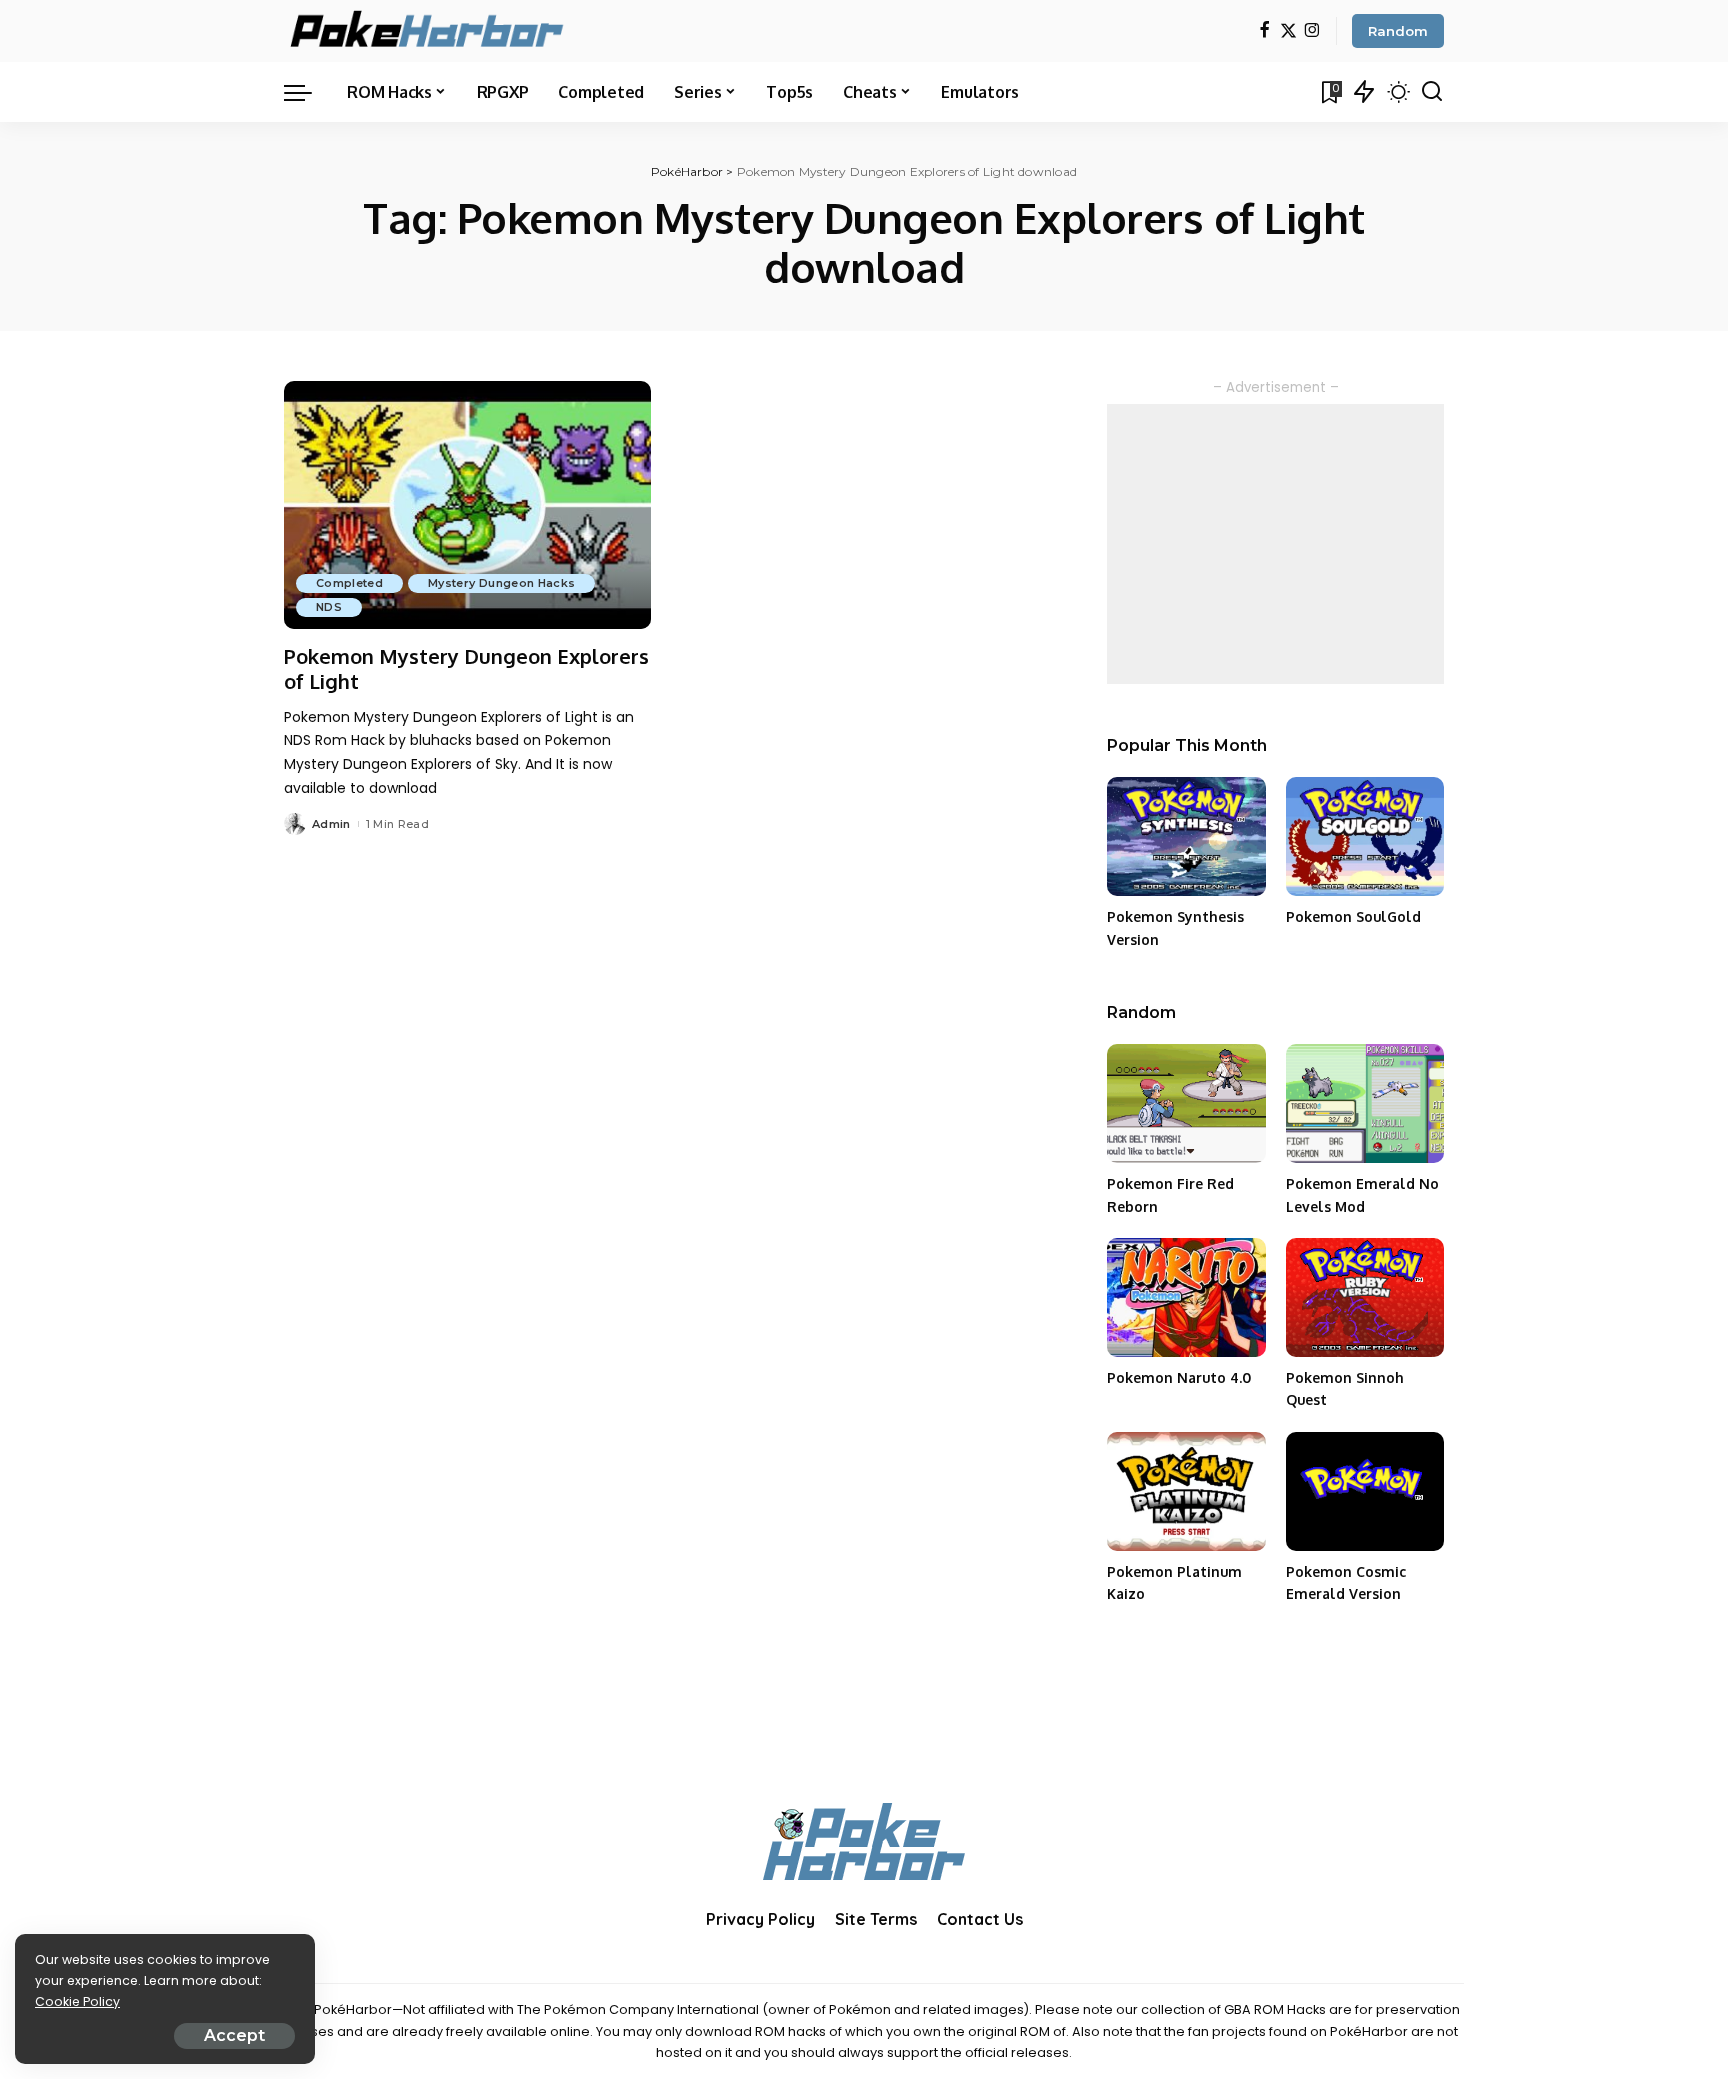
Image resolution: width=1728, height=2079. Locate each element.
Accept (234, 2035)
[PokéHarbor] (428, 31)
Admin (331, 824)
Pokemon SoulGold (1353, 916)
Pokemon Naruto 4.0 (1179, 1377)
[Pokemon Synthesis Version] (1186, 836)
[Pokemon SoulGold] (1365, 836)
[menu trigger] (308, 92)
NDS (329, 607)
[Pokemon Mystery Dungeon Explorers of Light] (467, 505)
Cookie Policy (77, 2001)
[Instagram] (1312, 31)
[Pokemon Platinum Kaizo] (1186, 1491)
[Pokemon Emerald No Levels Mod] (1365, 1103)
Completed (349, 583)
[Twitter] (1288, 31)
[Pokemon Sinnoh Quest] (1365, 1297)
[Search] (1432, 92)
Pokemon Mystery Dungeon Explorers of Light (466, 668)
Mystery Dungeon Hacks (501, 583)
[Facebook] (1264, 31)
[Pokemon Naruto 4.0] (1186, 1297)
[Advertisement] (1275, 544)
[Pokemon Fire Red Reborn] (1186, 1103)
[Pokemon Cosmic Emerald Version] (1365, 1491)
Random (1398, 31)
